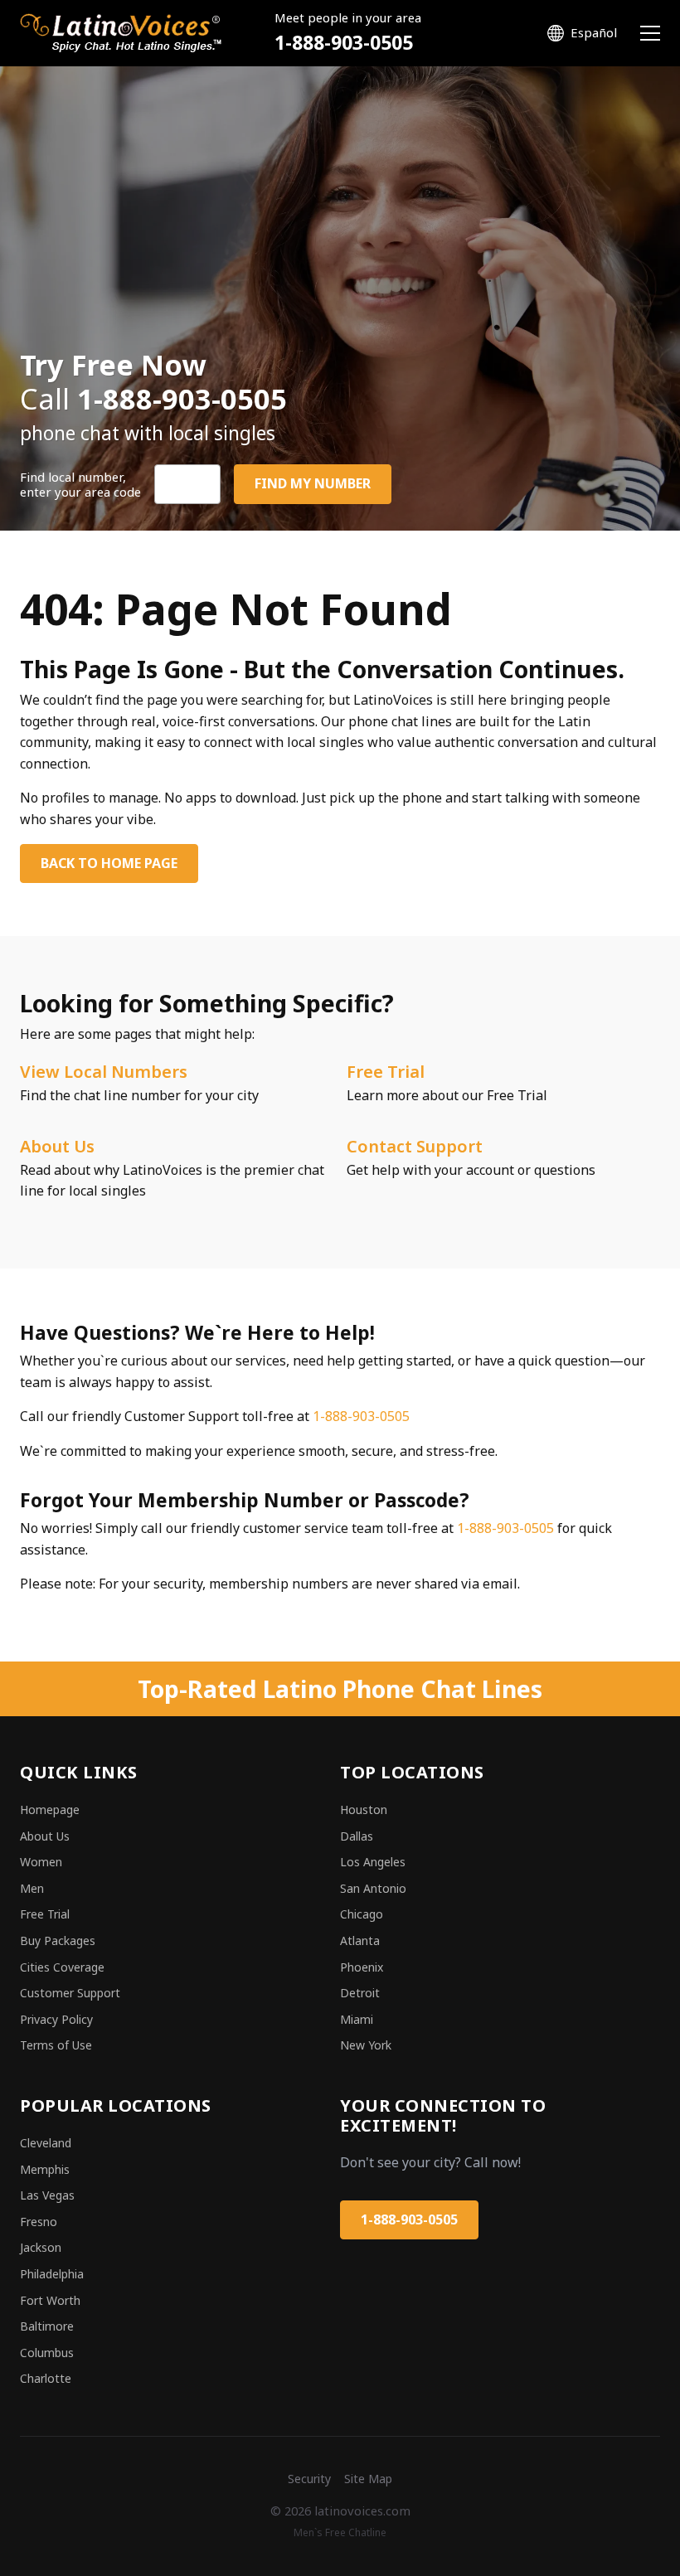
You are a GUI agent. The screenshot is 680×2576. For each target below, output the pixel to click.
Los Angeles (373, 1862)
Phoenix (362, 1967)
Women (41, 1862)
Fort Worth (50, 2300)
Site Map (368, 2479)
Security (309, 2479)
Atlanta (360, 1940)
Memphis (45, 2169)
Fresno (39, 2222)
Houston (364, 1810)
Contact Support (415, 1146)
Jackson (41, 2247)
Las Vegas (47, 2195)
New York (366, 2045)
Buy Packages (58, 1940)
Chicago (362, 1914)
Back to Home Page (109, 863)
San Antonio (373, 1888)
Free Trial (386, 1072)
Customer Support (70, 1993)
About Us (57, 1146)
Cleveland (46, 2143)
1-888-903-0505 (344, 43)
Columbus (47, 2353)
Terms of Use (56, 2045)
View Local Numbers (104, 1072)
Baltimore (47, 2326)
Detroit (360, 1993)
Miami (357, 2019)
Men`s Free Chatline (340, 2532)
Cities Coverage (62, 1967)
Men (32, 1888)
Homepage (50, 1810)
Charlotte (46, 2378)
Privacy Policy (56, 2019)
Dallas (357, 1836)
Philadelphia (52, 2274)
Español (594, 32)
